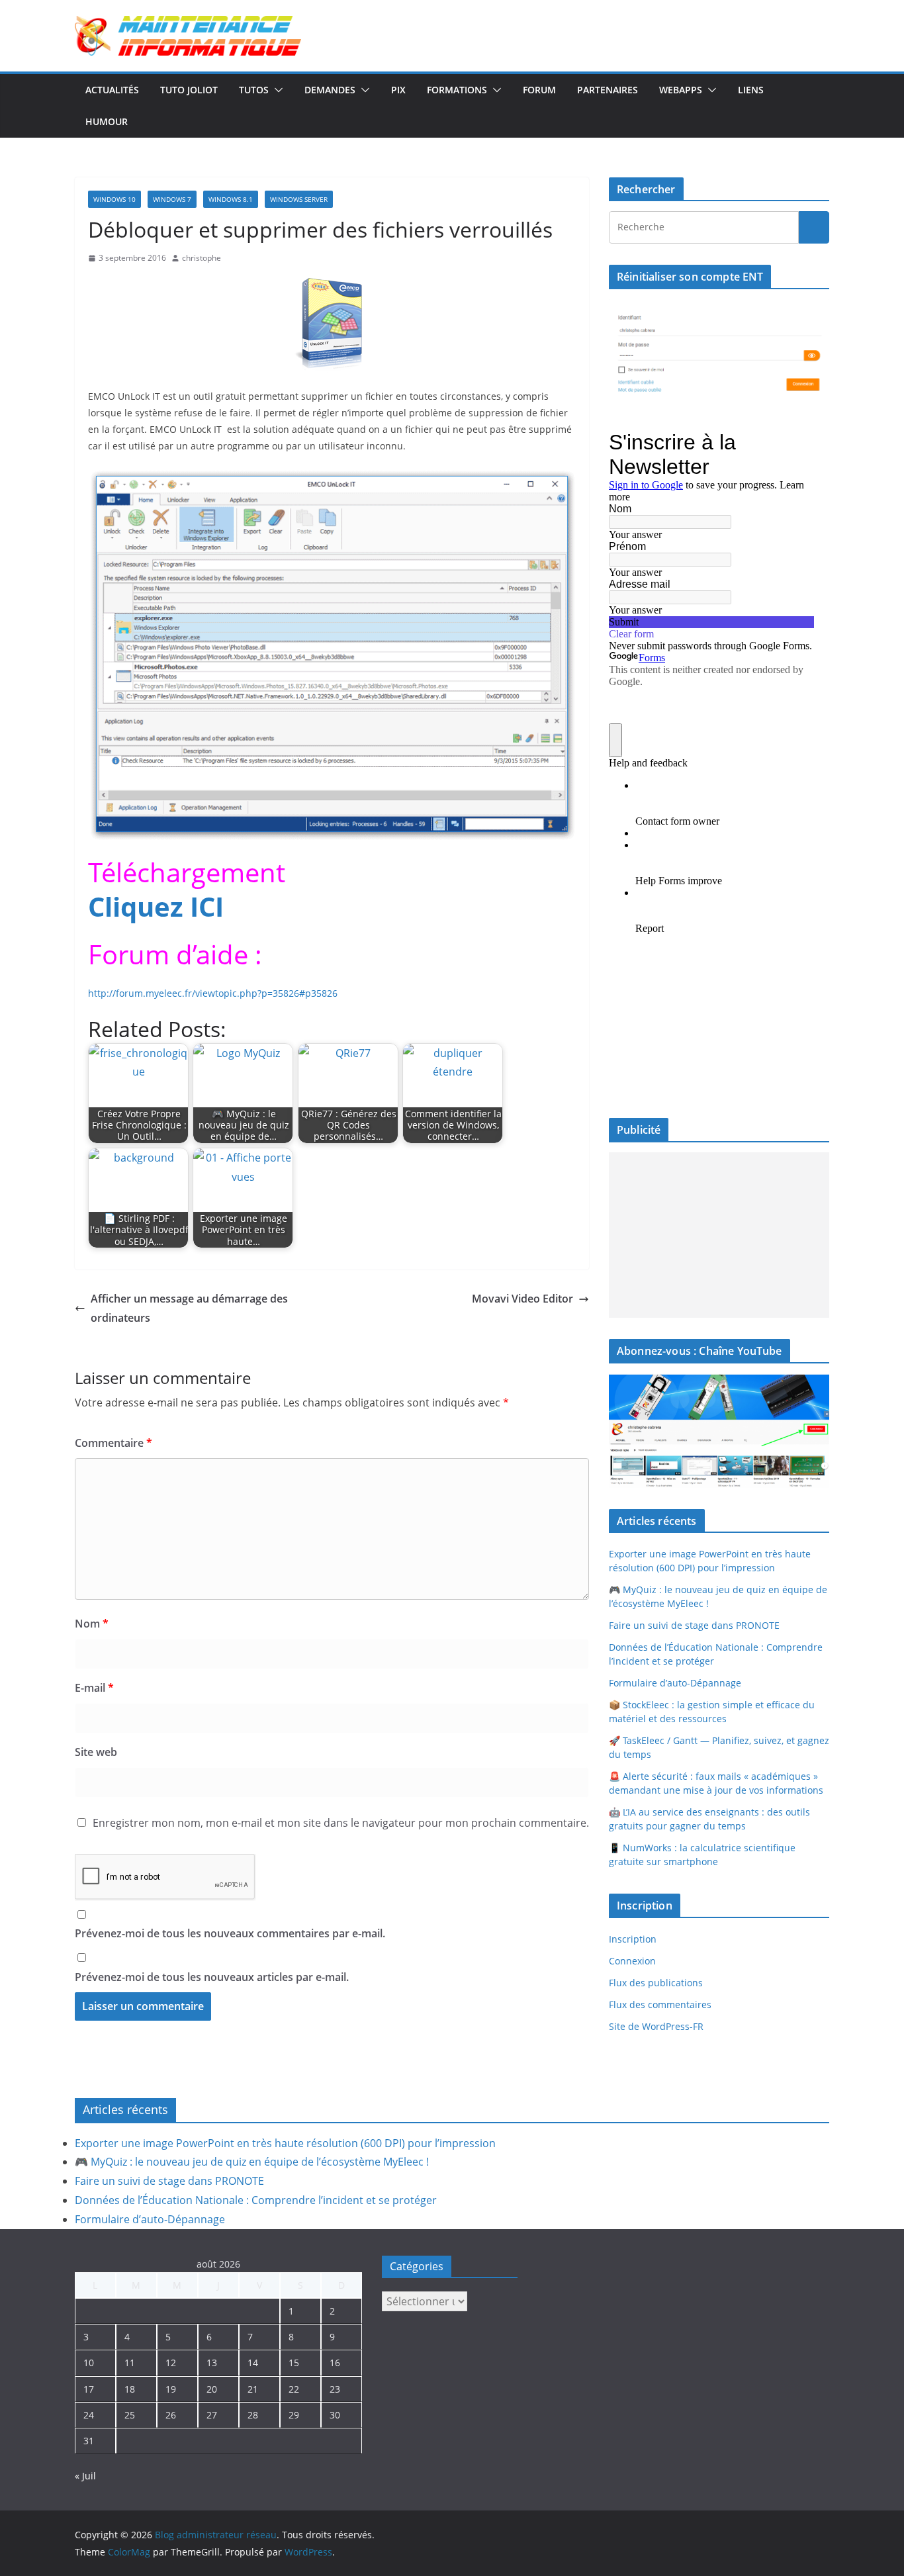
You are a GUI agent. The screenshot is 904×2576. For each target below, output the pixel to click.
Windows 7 (172, 199)
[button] (276, 90)
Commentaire (113, 1443)
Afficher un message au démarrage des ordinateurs (189, 1308)
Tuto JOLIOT (189, 90)
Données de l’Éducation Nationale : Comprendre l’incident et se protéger (256, 2200)
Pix (398, 90)
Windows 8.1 (231, 199)
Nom (92, 1624)
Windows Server (299, 199)
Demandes (330, 90)
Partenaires (608, 90)
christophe (202, 258)
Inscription (633, 1939)
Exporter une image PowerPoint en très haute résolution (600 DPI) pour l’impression (285, 2143)
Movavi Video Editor (522, 1299)
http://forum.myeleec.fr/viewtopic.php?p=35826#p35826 (213, 993)
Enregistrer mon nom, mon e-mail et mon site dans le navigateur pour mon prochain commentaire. (341, 1823)
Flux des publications (656, 1983)
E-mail (94, 1688)
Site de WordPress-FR (656, 2026)
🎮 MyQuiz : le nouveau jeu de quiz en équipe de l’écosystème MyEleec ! (252, 2162)
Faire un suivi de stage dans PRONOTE (694, 1625)
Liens (751, 90)
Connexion (632, 1961)
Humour (107, 121)
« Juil (85, 2476)
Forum (539, 90)
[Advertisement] (719, 1235)
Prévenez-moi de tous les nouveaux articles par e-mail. (212, 1977)
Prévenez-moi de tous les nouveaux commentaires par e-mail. (230, 1933)
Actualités (112, 90)
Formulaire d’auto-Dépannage (675, 1683)
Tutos (254, 90)
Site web (96, 1752)
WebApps (681, 90)
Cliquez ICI (156, 906)
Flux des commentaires (660, 2004)
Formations (457, 90)
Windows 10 (114, 199)
